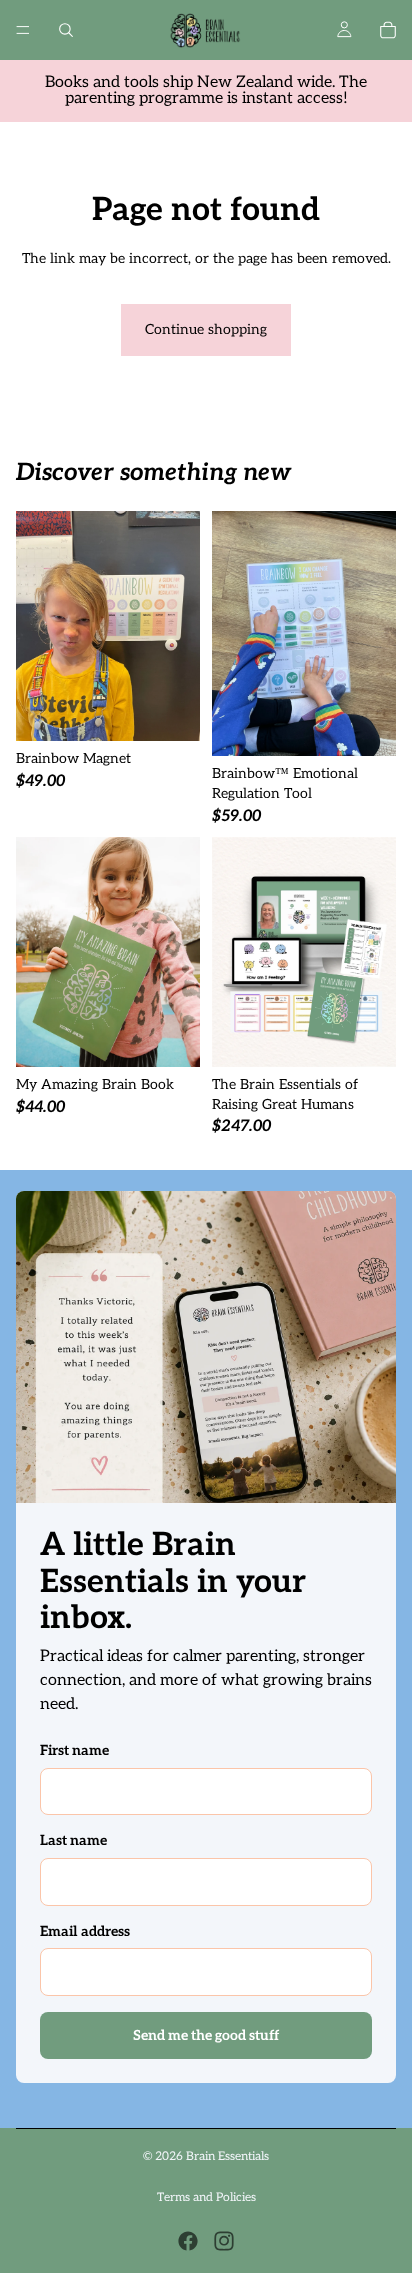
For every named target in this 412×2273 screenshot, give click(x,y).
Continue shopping (206, 329)
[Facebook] (188, 2241)
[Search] (66, 30)
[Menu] (23, 30)
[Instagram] (224, 2241)
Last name (73, 1840)
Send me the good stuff (206, 2035)
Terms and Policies (206, 2197)
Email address (85, 1931)
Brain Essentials (227, 2156)
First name (74, 1750)
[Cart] (388, 30)
